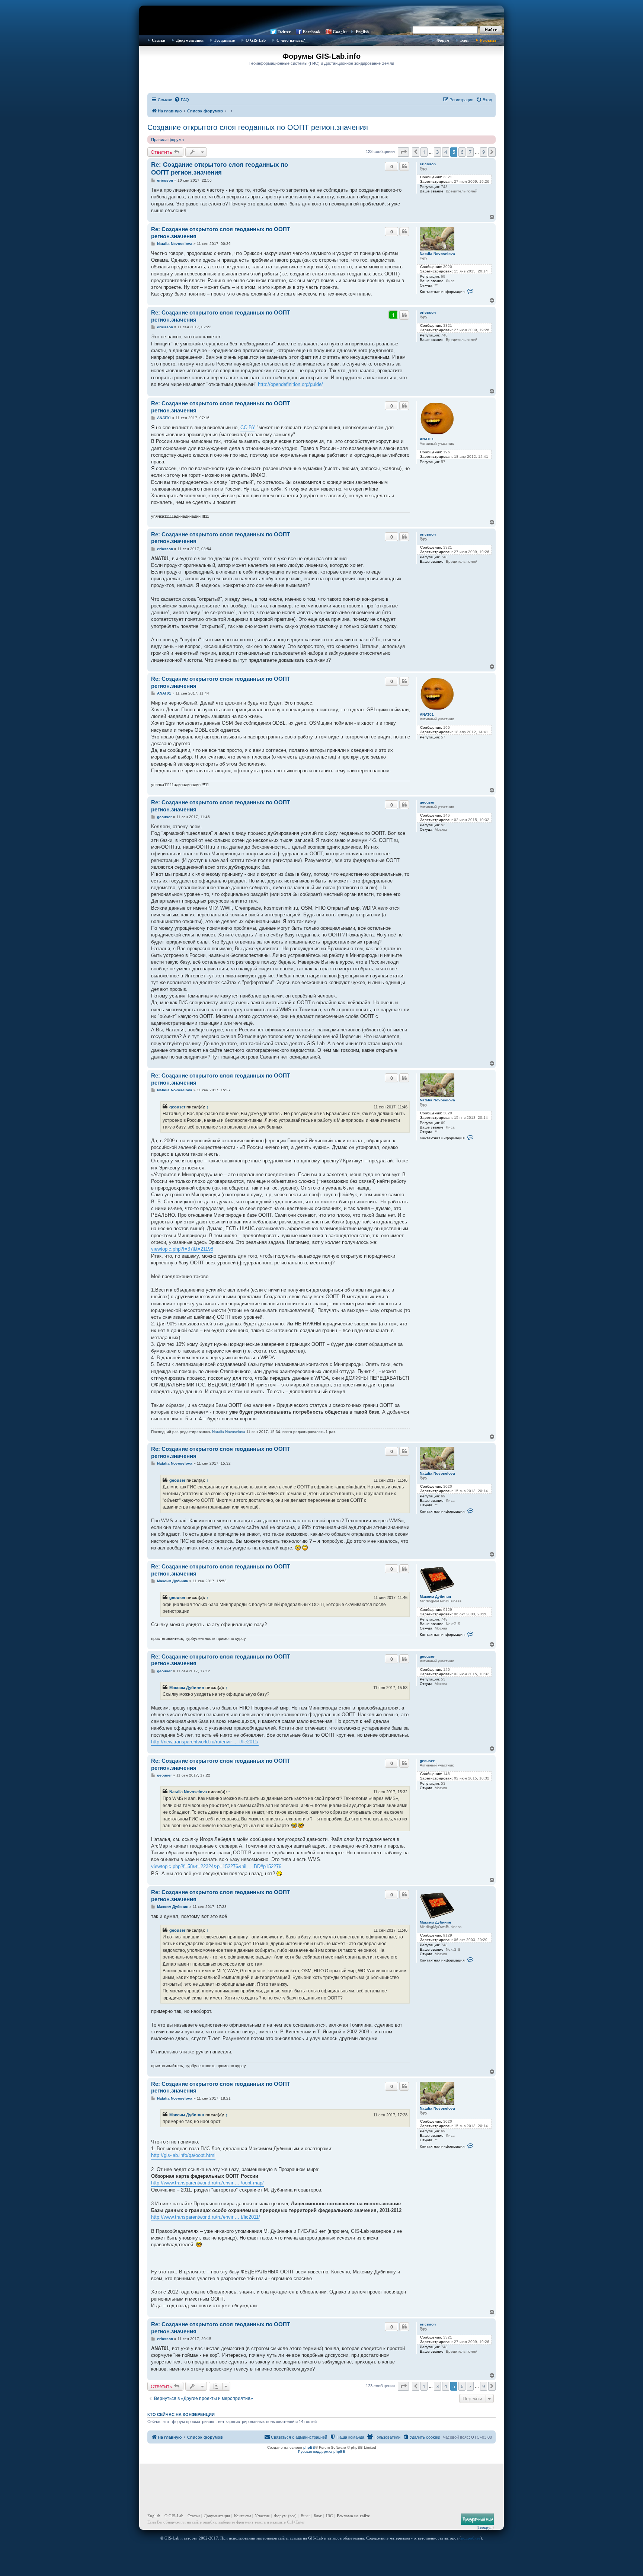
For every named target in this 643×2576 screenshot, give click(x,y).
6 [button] (462, 152)
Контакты (242, 2516)
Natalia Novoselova (437, 254)
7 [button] (470, 152)
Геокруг (485, 2527)
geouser (427, 802)
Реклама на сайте (353, 2516)
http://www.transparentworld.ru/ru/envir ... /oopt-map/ (207, 2183)
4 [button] (446, 152)
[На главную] (321, 17)
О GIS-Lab (256, 40)
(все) (292, 2516)
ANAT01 (427, 439)
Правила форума (167, 140)
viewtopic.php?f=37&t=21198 (182, 1249)
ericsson (428, 164)
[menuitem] (182, 100)
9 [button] (484, 152)
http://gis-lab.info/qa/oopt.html (183, 2155)
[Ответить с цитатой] (404, 166)
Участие (262, 2516)
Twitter (284, 32)
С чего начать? (291, 40)
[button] (403, 152)
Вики (305, 2516)
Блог (465, 40)
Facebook (312, 32)
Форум (443, 40)
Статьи (159, 40)
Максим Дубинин (435, 1597)
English (362, 32)
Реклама (488, 40)
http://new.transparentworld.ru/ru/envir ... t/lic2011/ (205, 1742)
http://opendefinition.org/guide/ (290, 384)
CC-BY (248, 427)
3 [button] (437, 152)
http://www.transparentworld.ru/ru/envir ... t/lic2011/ (206, 2217)
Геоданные (225, 40)
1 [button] (424, 152)
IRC (329, 2516)
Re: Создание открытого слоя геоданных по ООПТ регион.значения (220, 169)
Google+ (340, 32)
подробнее (471, 2538)
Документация (190, 40)
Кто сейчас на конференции (181, 2414)
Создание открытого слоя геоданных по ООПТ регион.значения (258, 127)
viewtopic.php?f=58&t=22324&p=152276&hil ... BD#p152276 (216, 1866)
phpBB (309, 2447)
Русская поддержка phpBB (322, 2451)
